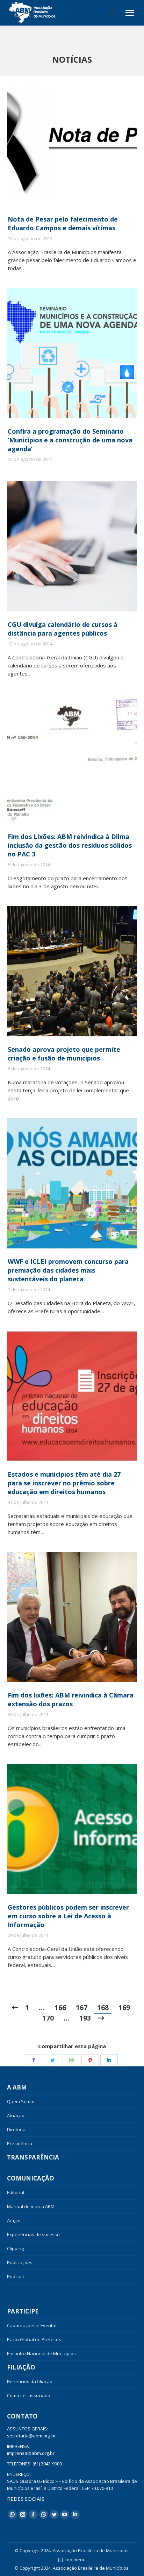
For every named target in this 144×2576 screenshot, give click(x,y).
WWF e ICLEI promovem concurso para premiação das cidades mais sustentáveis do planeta (68, 1270)
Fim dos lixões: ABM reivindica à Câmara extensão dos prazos (71, 1699)
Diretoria (16, 2129)
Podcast (16, 2276)
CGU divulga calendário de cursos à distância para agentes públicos (63, 629)
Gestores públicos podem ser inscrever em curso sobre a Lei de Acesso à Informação (68, 1916)
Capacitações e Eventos (32, 2325)
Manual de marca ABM (31, 2206)
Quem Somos (21, 2101)
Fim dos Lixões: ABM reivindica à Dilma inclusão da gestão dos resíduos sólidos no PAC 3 (70, 845)
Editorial (16, 2192)
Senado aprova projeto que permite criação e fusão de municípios (64, 1054)
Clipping (15, 2248)
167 (82, 2008)
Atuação (16, 2115)
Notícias (22, 2290)
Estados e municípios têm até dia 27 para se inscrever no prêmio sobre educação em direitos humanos (64, 1483)
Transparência (33, 2157)
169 (124, 2008)
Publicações (20, 2262)
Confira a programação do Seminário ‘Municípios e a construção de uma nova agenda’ (70, 440)
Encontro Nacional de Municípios (41, 2353)
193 (85, 2018)
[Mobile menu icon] (130, 13)
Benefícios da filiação (30, 2381)
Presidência (20, 2143)
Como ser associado (29, 2395)
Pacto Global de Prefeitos (34, 2339)
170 (48, 2018)
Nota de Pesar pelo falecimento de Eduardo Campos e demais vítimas (63, 223)
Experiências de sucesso (33, 2234)
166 (60, 2008)
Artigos (14, 2220)
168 (103, 2008)
